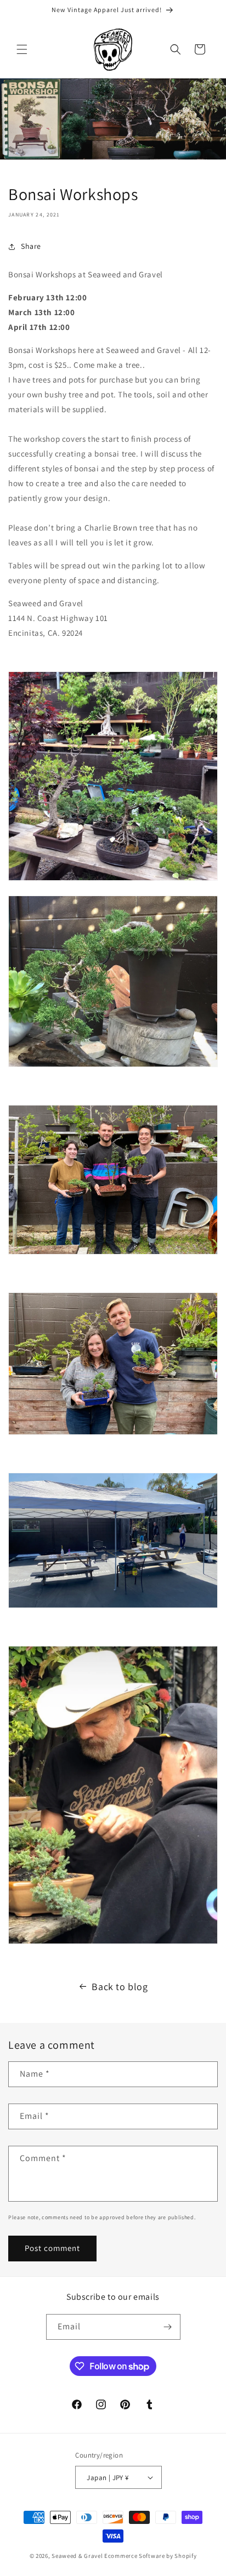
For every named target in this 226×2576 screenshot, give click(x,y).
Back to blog (120, 1987)
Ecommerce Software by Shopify (150, 2556)
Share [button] (31, 246)
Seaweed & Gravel (77, 2556)
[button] (22, 49)
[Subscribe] (168, 2327)
